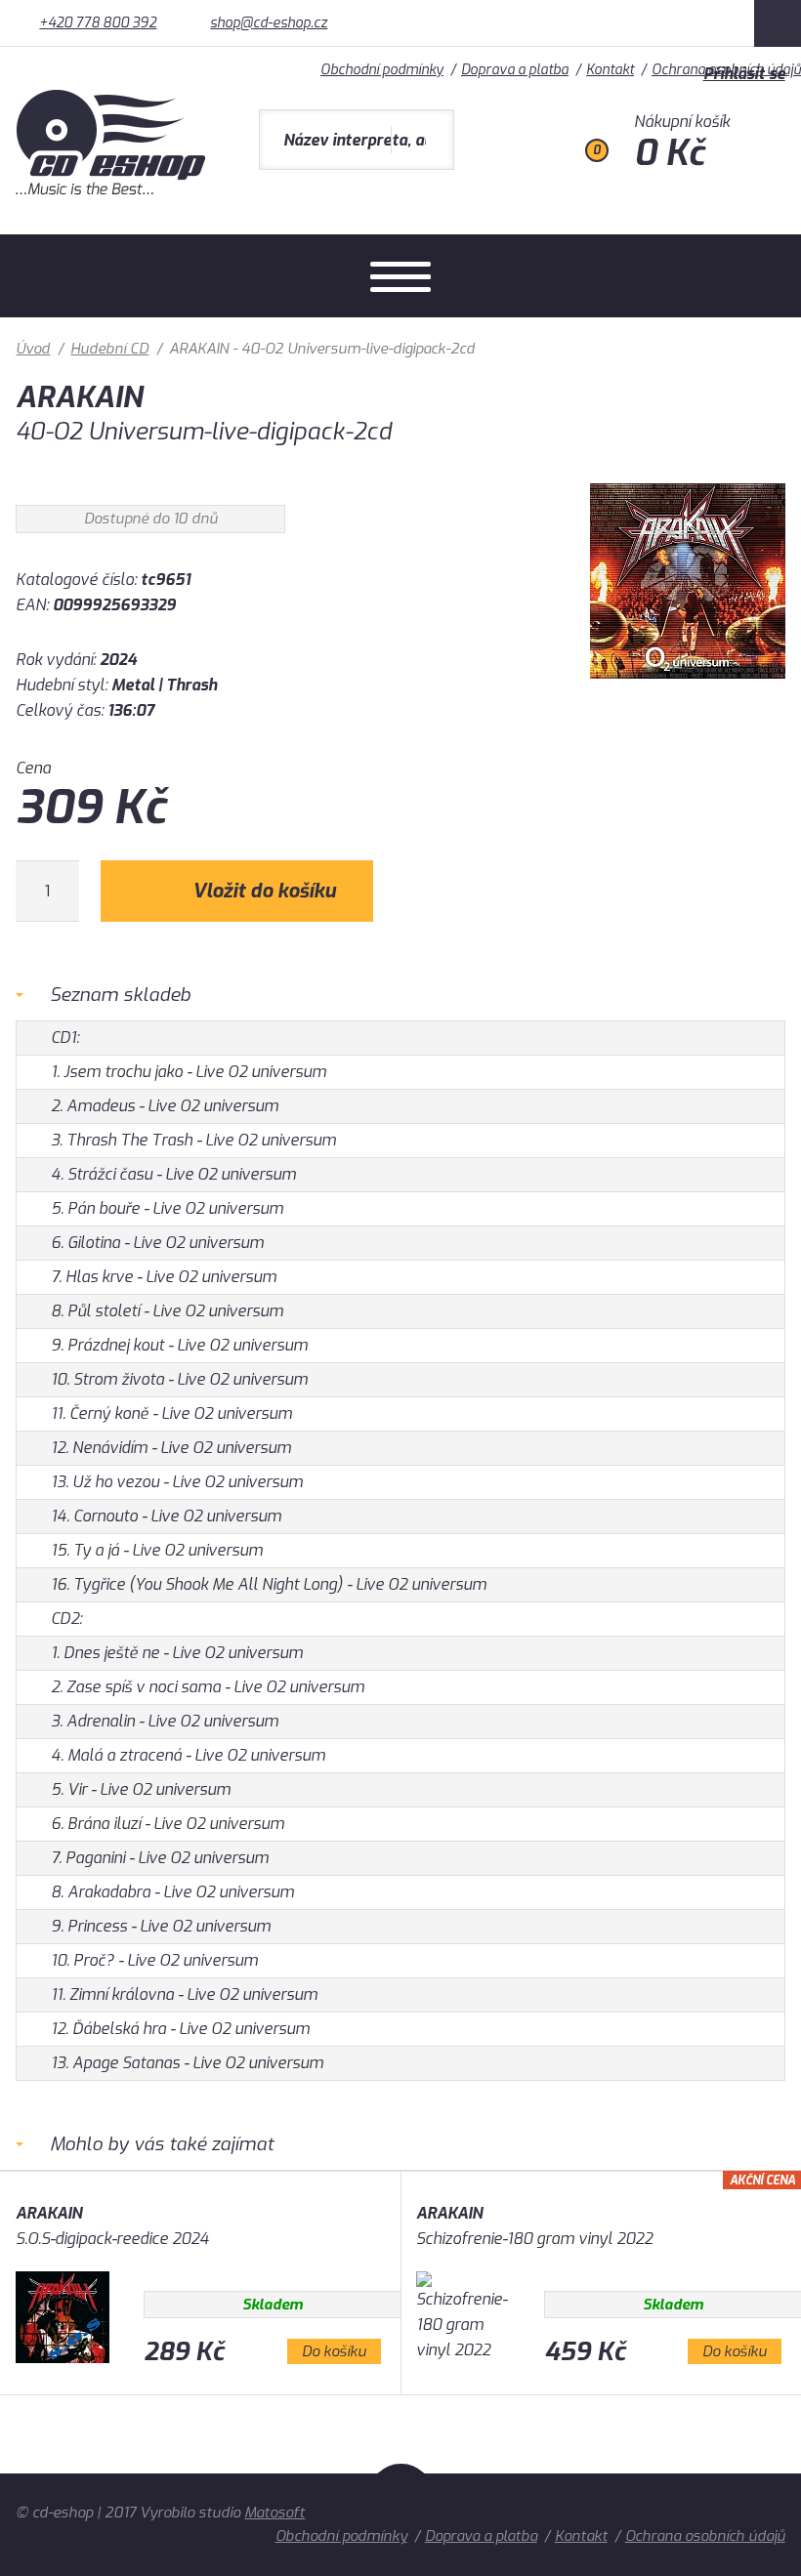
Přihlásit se (744, 74)
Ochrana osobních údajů (705, 2536)
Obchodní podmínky (341, 2536)
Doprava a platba (481, 2536)
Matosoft (274, 2513)
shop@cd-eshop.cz (269, 23)
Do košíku (334, 2351)
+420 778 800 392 (98, 23)
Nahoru (401, 2507)
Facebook (778, 23)
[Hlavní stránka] (113, 190)
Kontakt (581, 2536)
